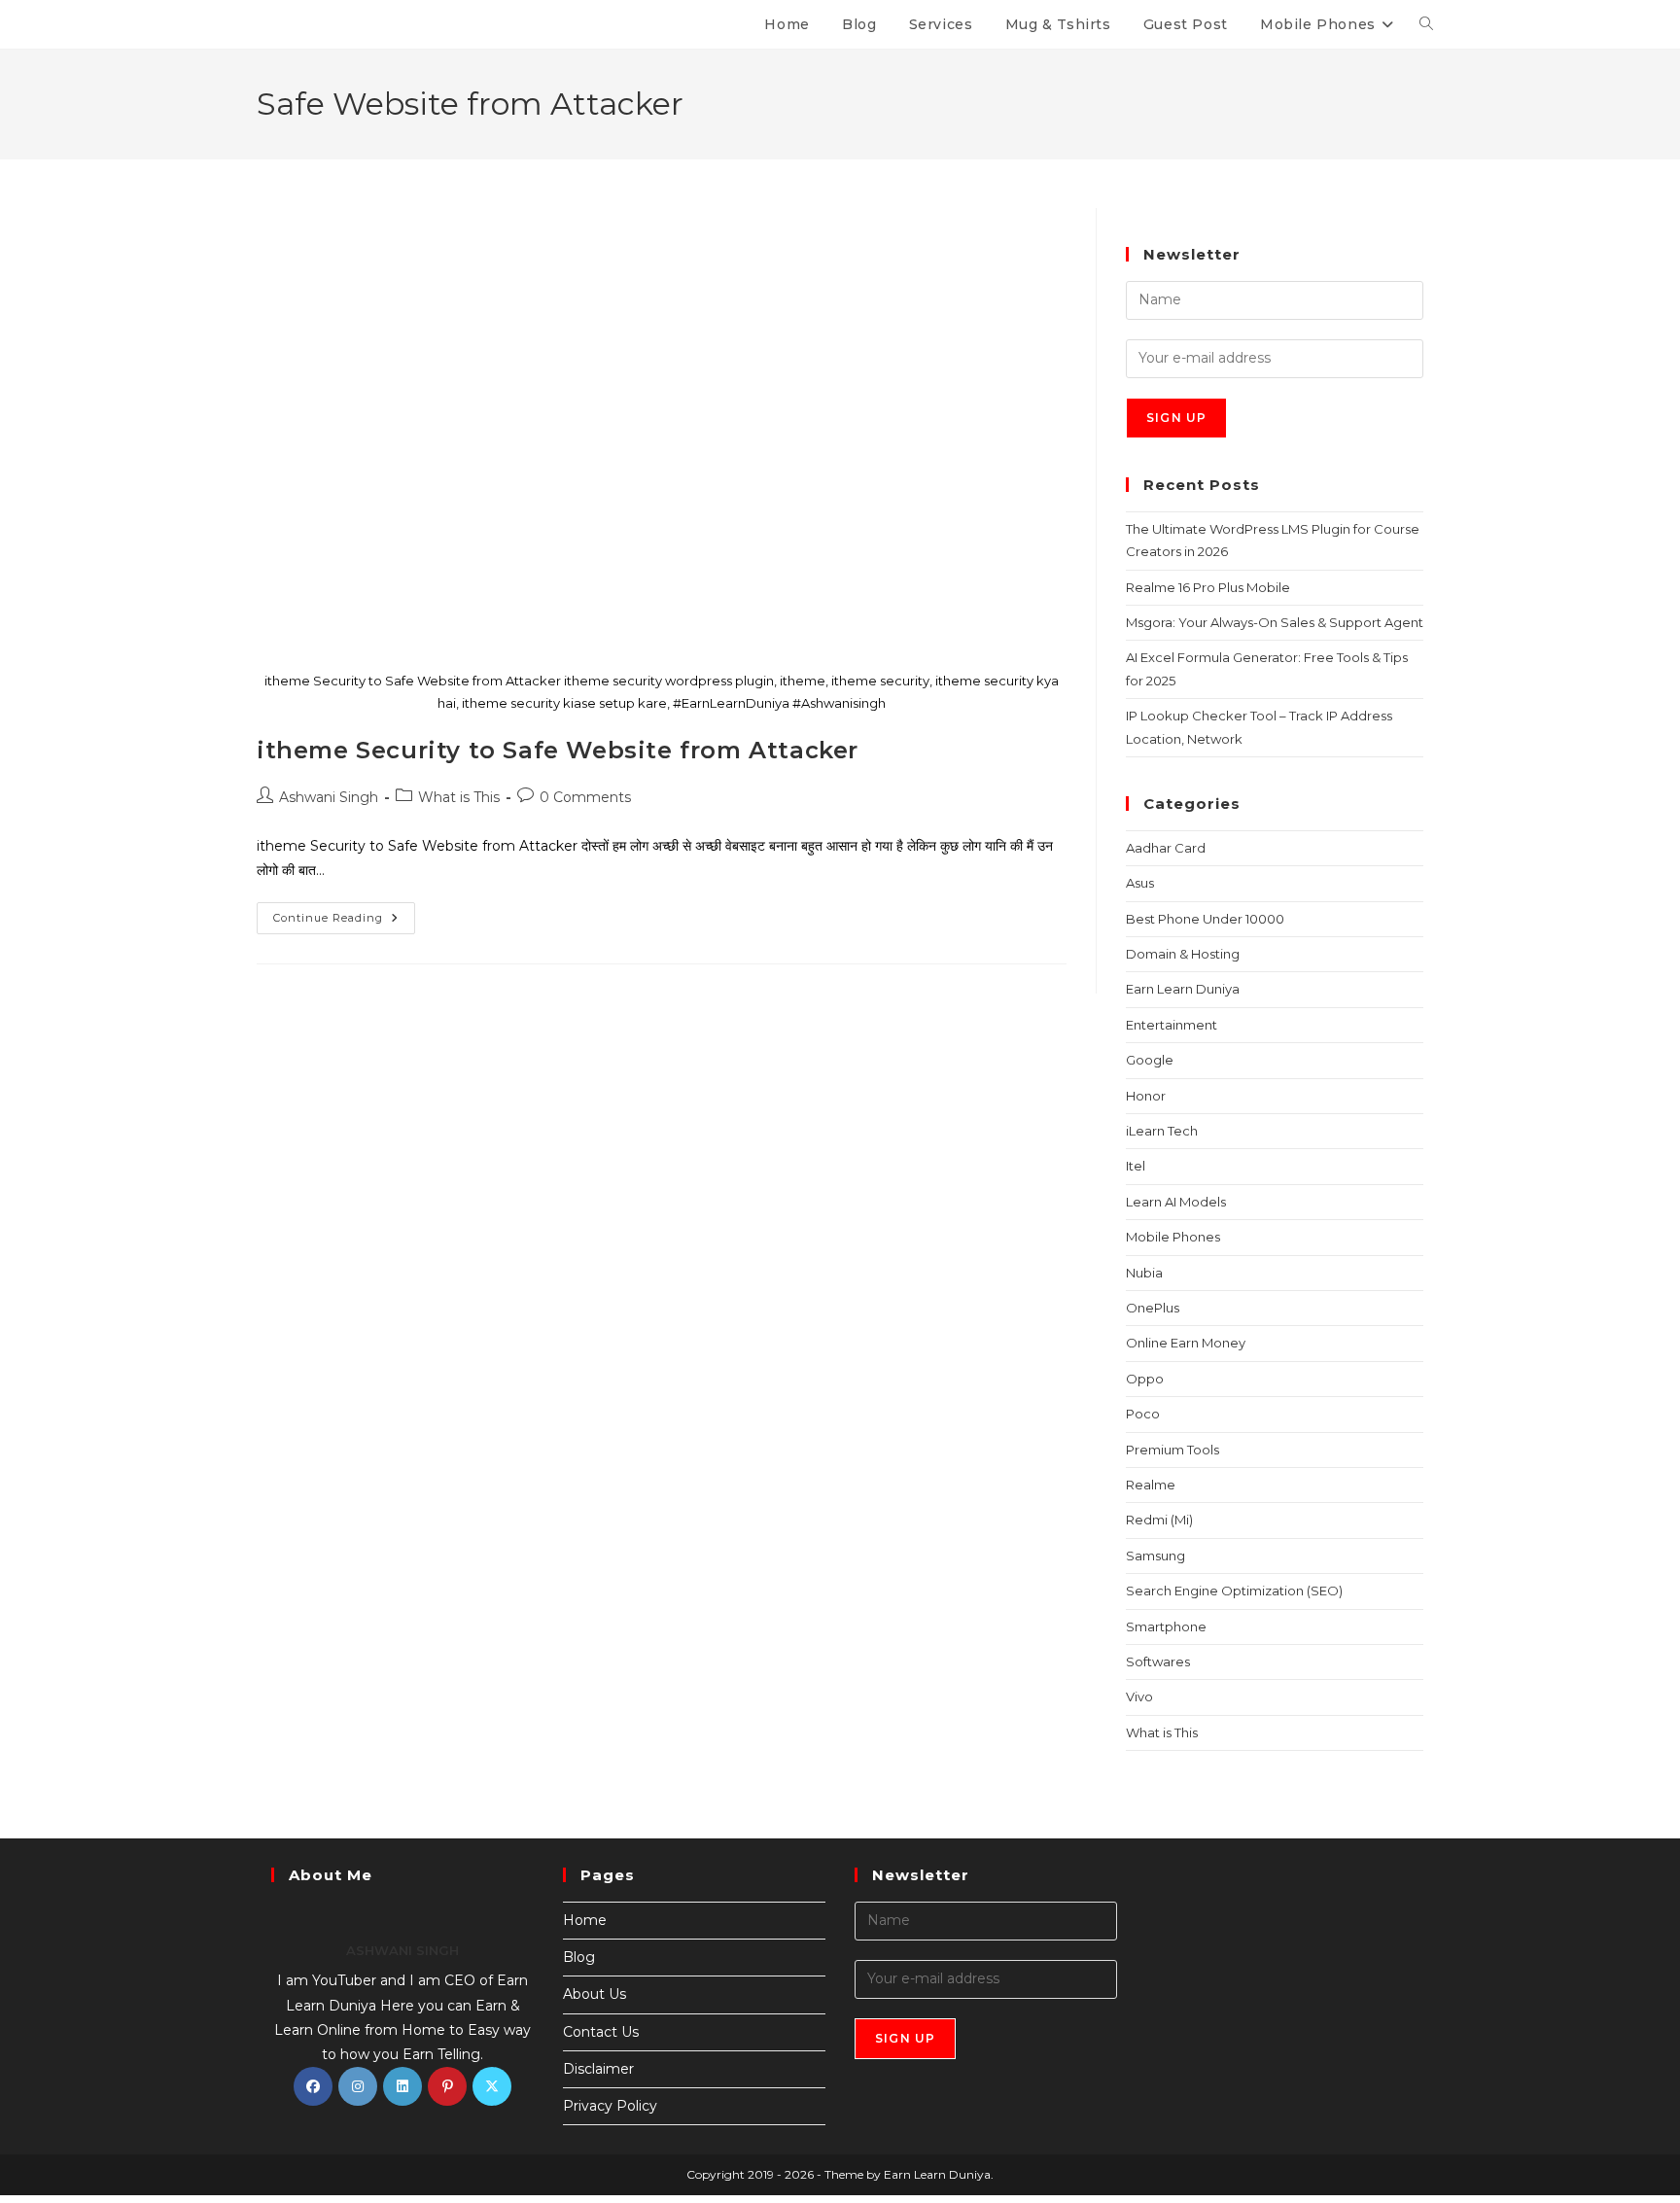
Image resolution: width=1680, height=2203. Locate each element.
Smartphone (1166, 1626)
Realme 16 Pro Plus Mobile (1208, 587)
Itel (1136, 1166)
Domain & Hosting (1183, 954)
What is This (459, 797)
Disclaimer (598, 2069)
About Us (595, 1994)
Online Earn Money (1186, 1343)
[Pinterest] (447, 2086)
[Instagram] (358, 2086)
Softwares (1158, 1661)
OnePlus (1153, 1308)
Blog (579, 1957)
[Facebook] (313, 2086)
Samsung (1155, 1556)
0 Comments (585, 797)
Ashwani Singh (329, 797)
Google (1150, 1060)
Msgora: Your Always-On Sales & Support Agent (1275, 622)
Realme (1151, 1485)
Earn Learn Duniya (1183, 989)
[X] (492, 2086)
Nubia (1144, 1273)
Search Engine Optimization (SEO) (1234, 1591)
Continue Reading (344, 913)
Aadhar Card (1166, 848)
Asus (1140, 883)
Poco (1143, 1414)
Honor (1146, 1096)
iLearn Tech (1162, 1131)
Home (585, 1920)
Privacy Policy (610, 2106)
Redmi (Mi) (1159, 1520)
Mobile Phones (1173, 1237)
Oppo (1145, 1379)
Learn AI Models (1176, 1202)
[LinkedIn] (402, 2086)
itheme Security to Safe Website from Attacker (558, 750)
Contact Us (601, 2032)
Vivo (1139, 1696)
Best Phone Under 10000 (1205, 919)
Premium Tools (1172, 1450)
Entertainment (1172, 1025)
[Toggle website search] (1426, 24)
